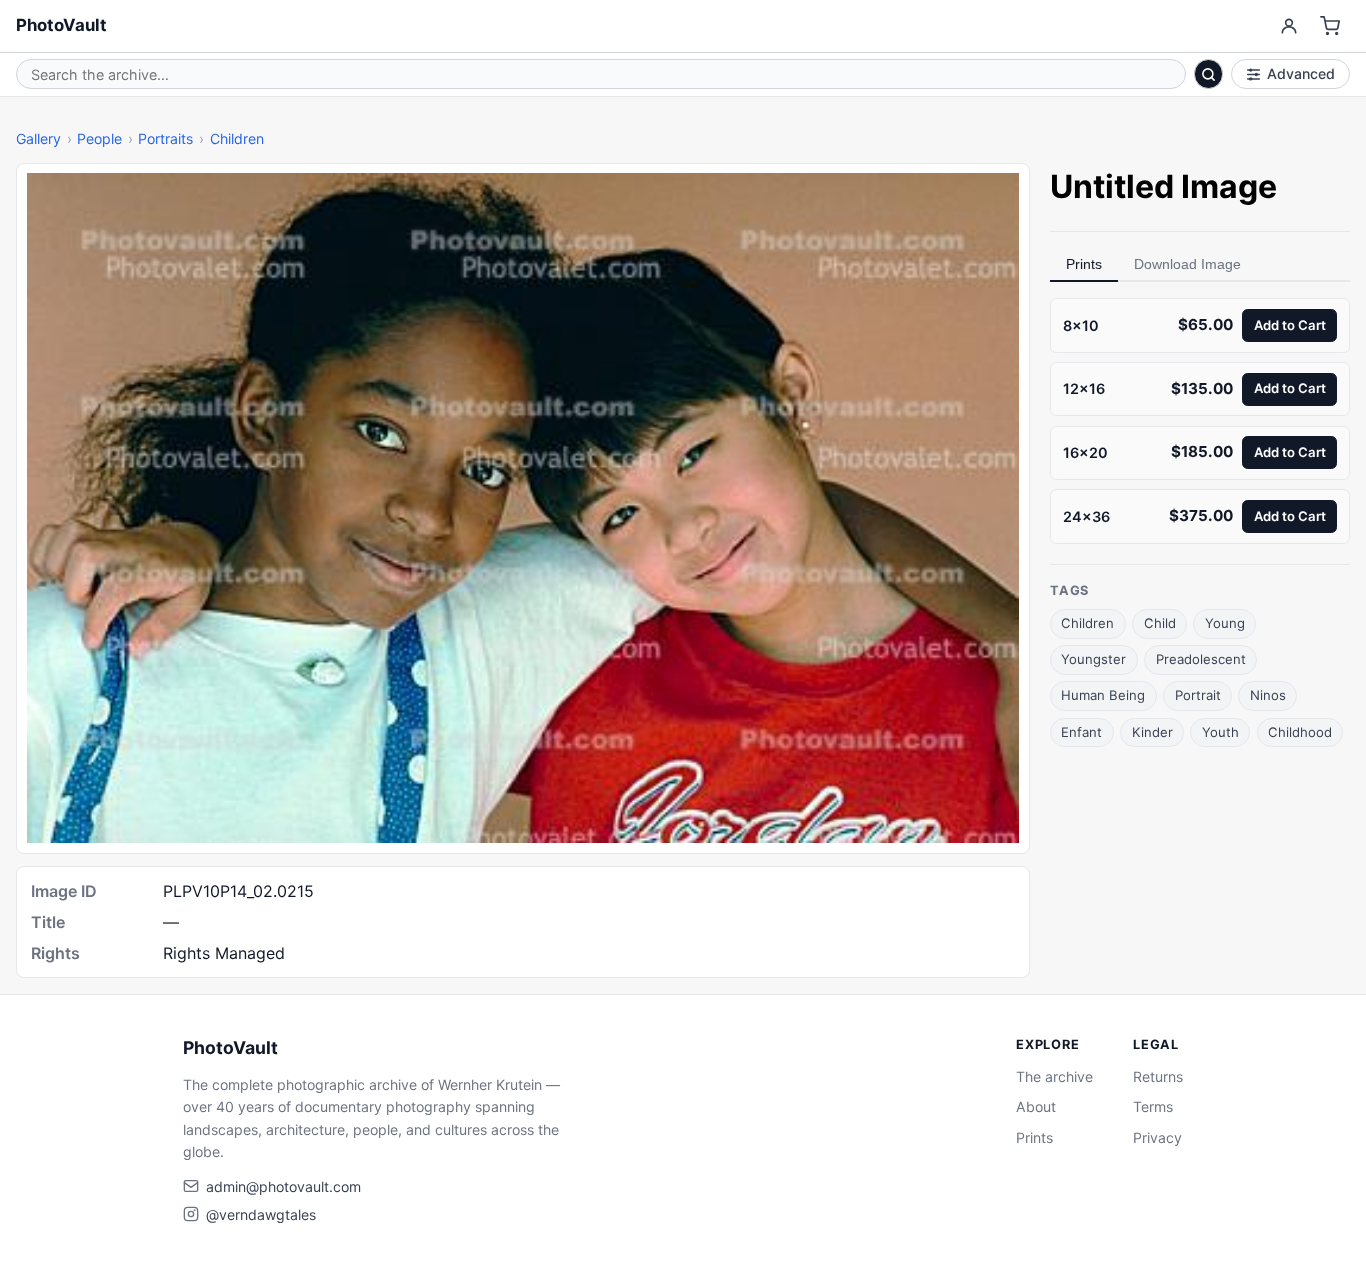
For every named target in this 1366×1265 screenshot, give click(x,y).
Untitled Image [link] (1163, 186)
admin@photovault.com (283, 1186)
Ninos (1268, 695)
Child (1160, 623)
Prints (1084, 264)
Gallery (38, 138)
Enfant (1081, 731)
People (99, 138)
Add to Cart (1290, 324)
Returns (1158, 1076)
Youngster (1093, 659)
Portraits (165, 138)
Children (237, 138)
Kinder (1152, 731)
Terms (1153, 1106)
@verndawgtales (261, 1214)
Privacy (1157, 1137)
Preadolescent (1201, 659)
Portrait (1198, 695)
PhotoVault (61, 25)
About (1036, 1106)
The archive (1054, 1076)
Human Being (1103, 695)
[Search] (1209, 74)
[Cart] (1330, 26)
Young (1225, 623)
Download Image (1187, 264)
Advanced (1301, 73)
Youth (1220, 731)
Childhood (1300, 731)
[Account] (1288, 26)
